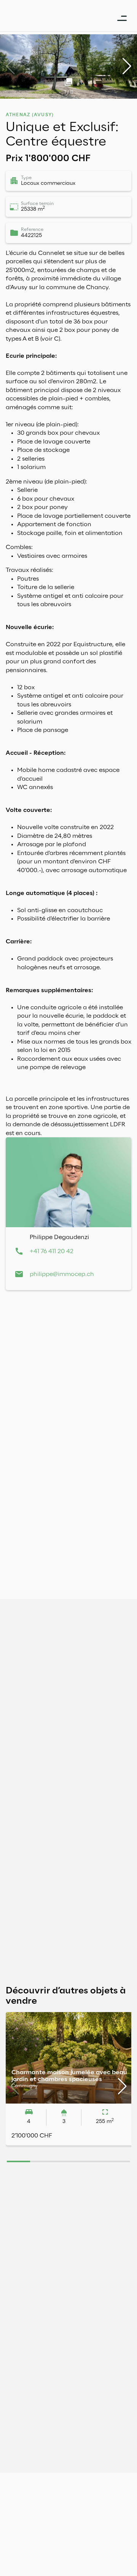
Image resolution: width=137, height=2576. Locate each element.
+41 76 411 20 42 (52, 1251)
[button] (127, 66)
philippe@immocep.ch (62, 1274)
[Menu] (122, 12)
